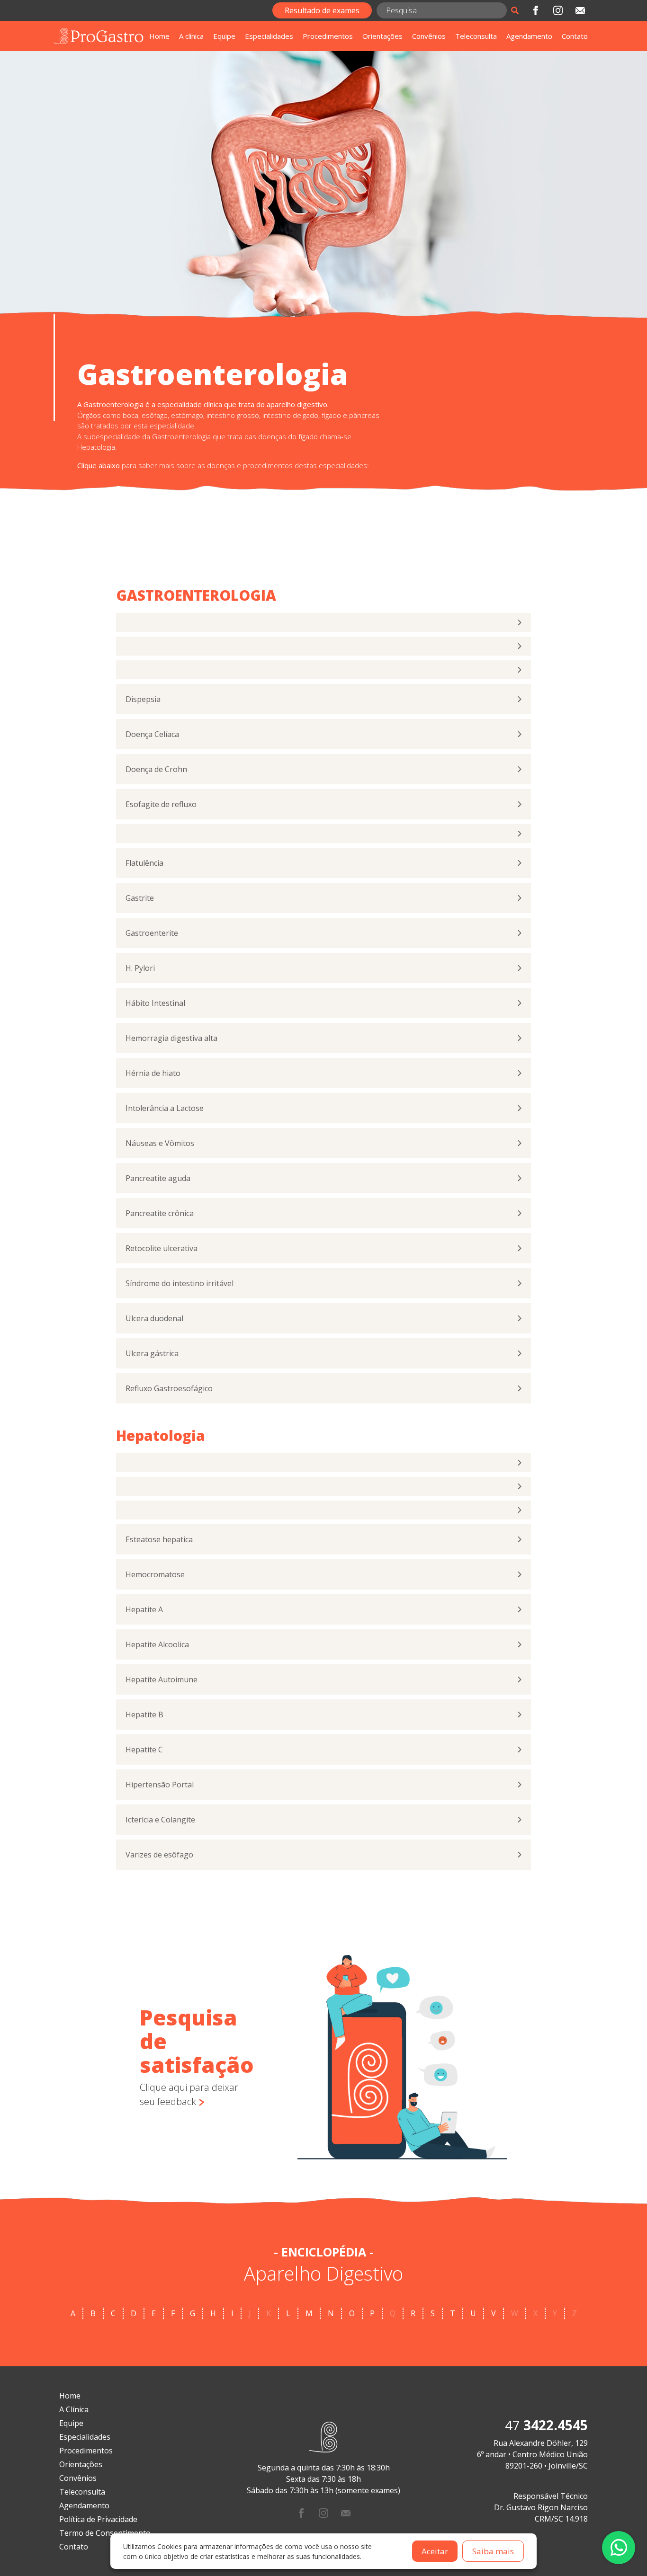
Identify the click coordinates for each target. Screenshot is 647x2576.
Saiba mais (493, 2551)
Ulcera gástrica (152, 1353)
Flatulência (144, 863)
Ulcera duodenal (154, 1318)
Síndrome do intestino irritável (180, 1283)
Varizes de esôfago (159, 1855)
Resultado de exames (322, 10)
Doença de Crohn (156, 769)
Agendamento (529, 36)
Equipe (224, 36)
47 (546, 2425)
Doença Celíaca (152, 734)
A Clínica (74, 2409)
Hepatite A (144, 1609)
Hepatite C (144, 1750)
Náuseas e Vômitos (160, 1143)
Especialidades (269, 36)
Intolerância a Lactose (165, 1108)
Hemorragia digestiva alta (171, 1038)
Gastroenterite (152, 933)
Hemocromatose (155, 1574)
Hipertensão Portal (160, 1785)
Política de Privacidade (98, 2519)
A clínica (191, 36)
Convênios (429, 36)
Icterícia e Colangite (160, 1820)
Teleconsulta (476, 36)
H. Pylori (140, 968)
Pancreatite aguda (158, 1178)
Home (159, 36)
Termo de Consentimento (105, 2533)
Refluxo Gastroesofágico (169, 1388)
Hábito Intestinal (155, 1003)
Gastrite (140, 898)
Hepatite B (144, 1714)
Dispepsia (143, 699)
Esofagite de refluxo (161, 804)
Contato (575, 36)
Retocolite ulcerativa (162, 1248)
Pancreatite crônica (160, 1213)
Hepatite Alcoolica (157, 1644)
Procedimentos (328, 36)
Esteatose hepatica (159, 1539)
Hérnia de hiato (153, 1073)
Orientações (382, 36)
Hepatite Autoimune (162, 1679)
